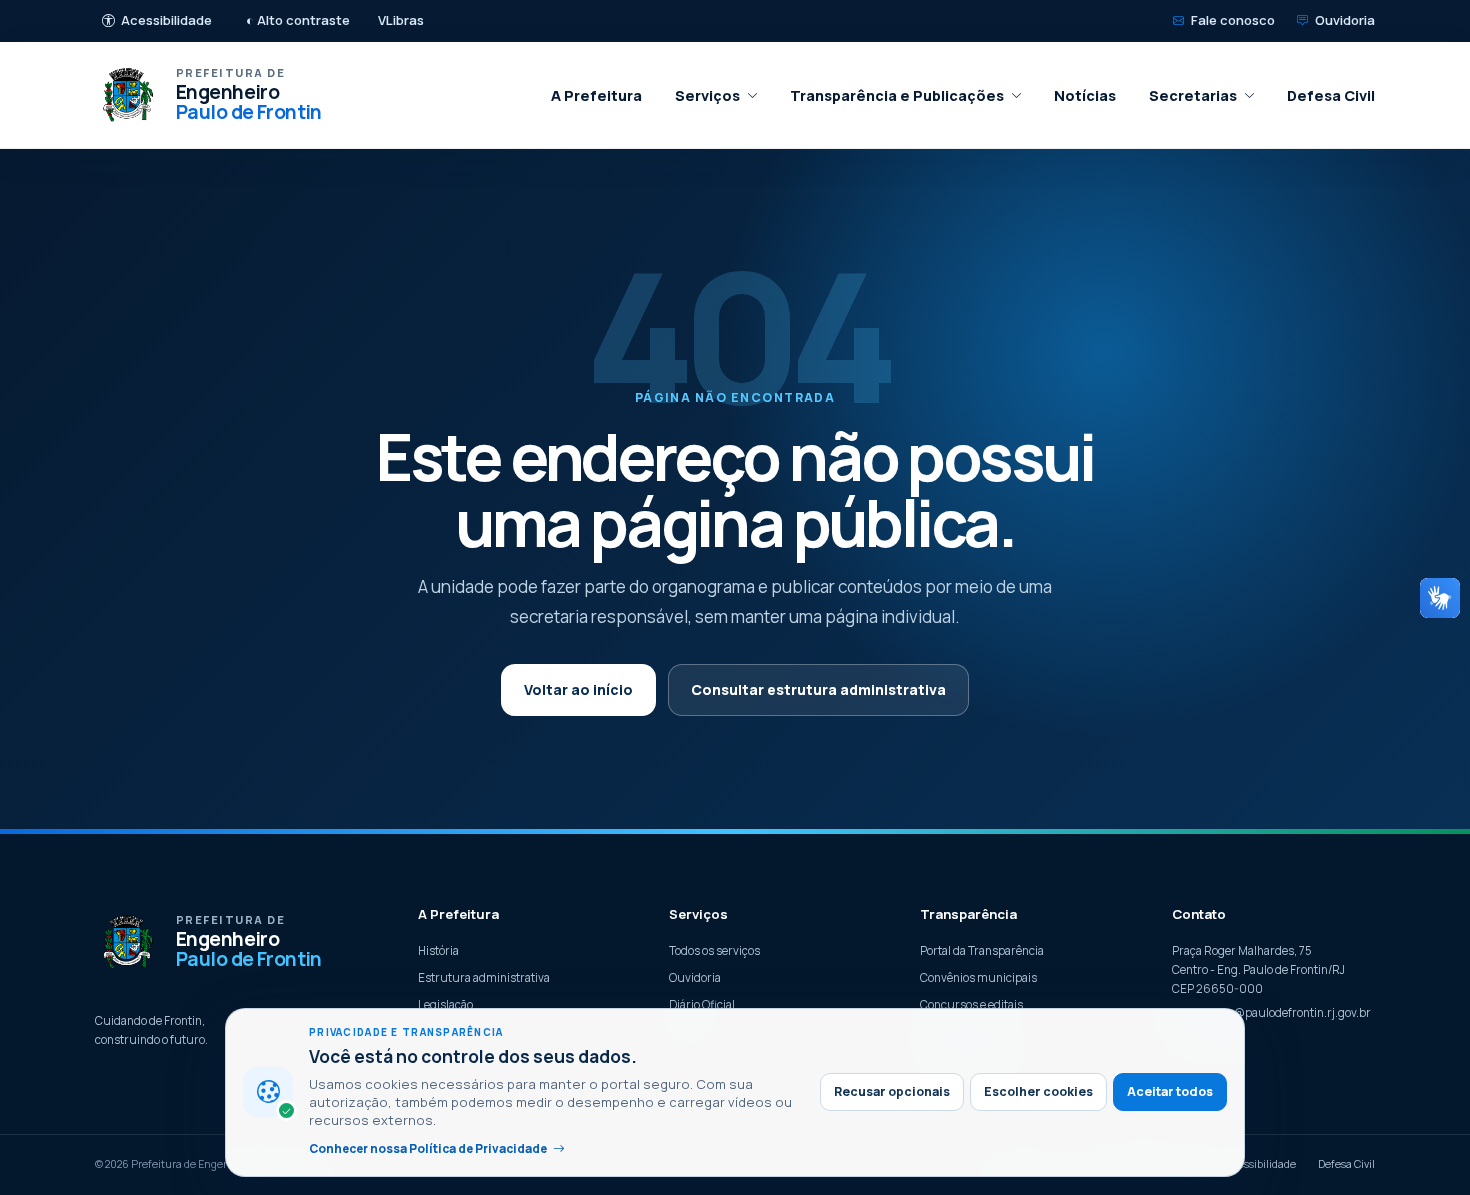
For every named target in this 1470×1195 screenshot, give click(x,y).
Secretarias (1193, 95)
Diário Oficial (702, 1004)
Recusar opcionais (892, 1091)
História (438, 950)
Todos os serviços (714, 950)
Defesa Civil (1331, 95)
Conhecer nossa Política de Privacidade (428, 1148)
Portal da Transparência (982, 950)
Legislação (445, 1004)
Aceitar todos (1170, 1091)
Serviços (707, 95)
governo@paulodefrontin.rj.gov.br (1281, 1012)
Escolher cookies (1038, 1091)
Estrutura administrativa (484, 977)
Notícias (1085, 95)
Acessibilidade (166, 20)
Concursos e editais (971, 1004)
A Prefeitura (596, 95)
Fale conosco (1233, 20)
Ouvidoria (1345, 20)
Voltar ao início (578, 689)
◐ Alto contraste (298, 20)
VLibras (401, 20)
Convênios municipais (978, 977)
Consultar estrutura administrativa (818, 689)
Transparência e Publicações (897, 95)
